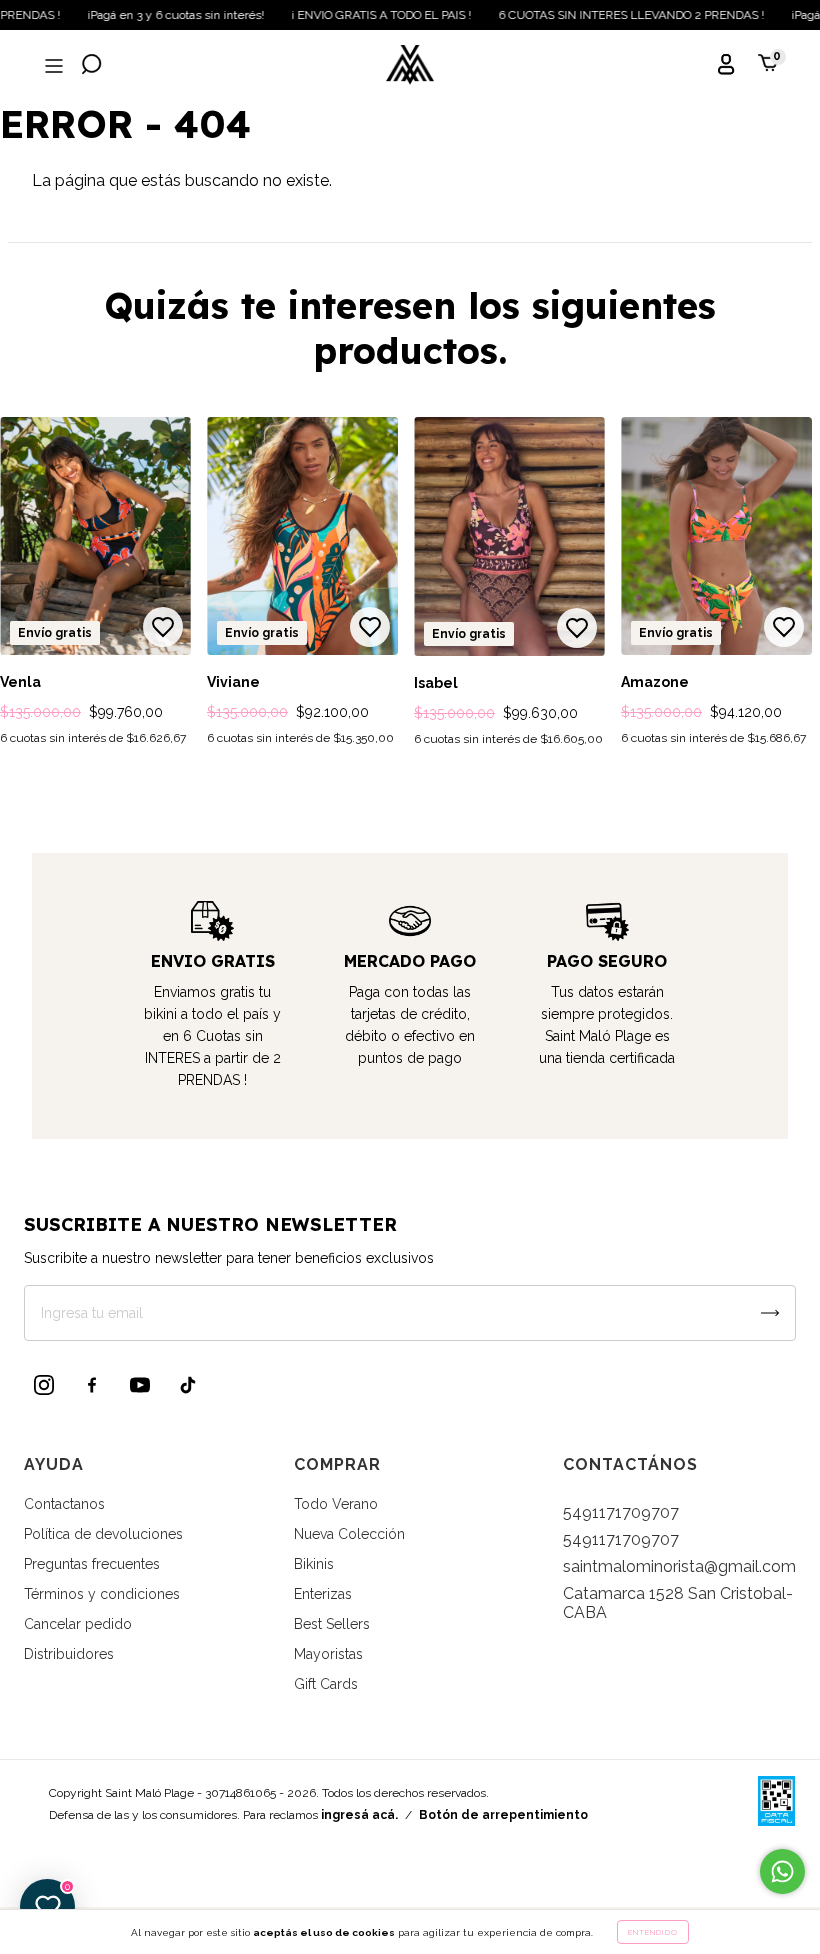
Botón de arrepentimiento (503, 1815)
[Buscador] (92, 66)
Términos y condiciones (102, 1594)
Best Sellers (332, 1624)
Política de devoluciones (103, 1534)
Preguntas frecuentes (92, 1564)
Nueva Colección (349, 1534)
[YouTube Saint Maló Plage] (140, 1385)
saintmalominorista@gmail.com (679, 1566)
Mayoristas (328, 1654)
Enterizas (323, 1594)
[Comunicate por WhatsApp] (782, 1871)
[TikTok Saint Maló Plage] (188, 1385)
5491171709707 (621, 1512)
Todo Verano (336, 1504)
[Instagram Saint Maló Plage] (44, 1385)
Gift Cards (326, 1684)
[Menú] (52, 66)
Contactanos (64, 1504)
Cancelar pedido (78, 1624)
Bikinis (314, 1564)
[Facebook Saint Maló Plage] (92, 1385)
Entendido (653, 1932)
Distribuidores (69, 1654)
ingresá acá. (359, 1815)
